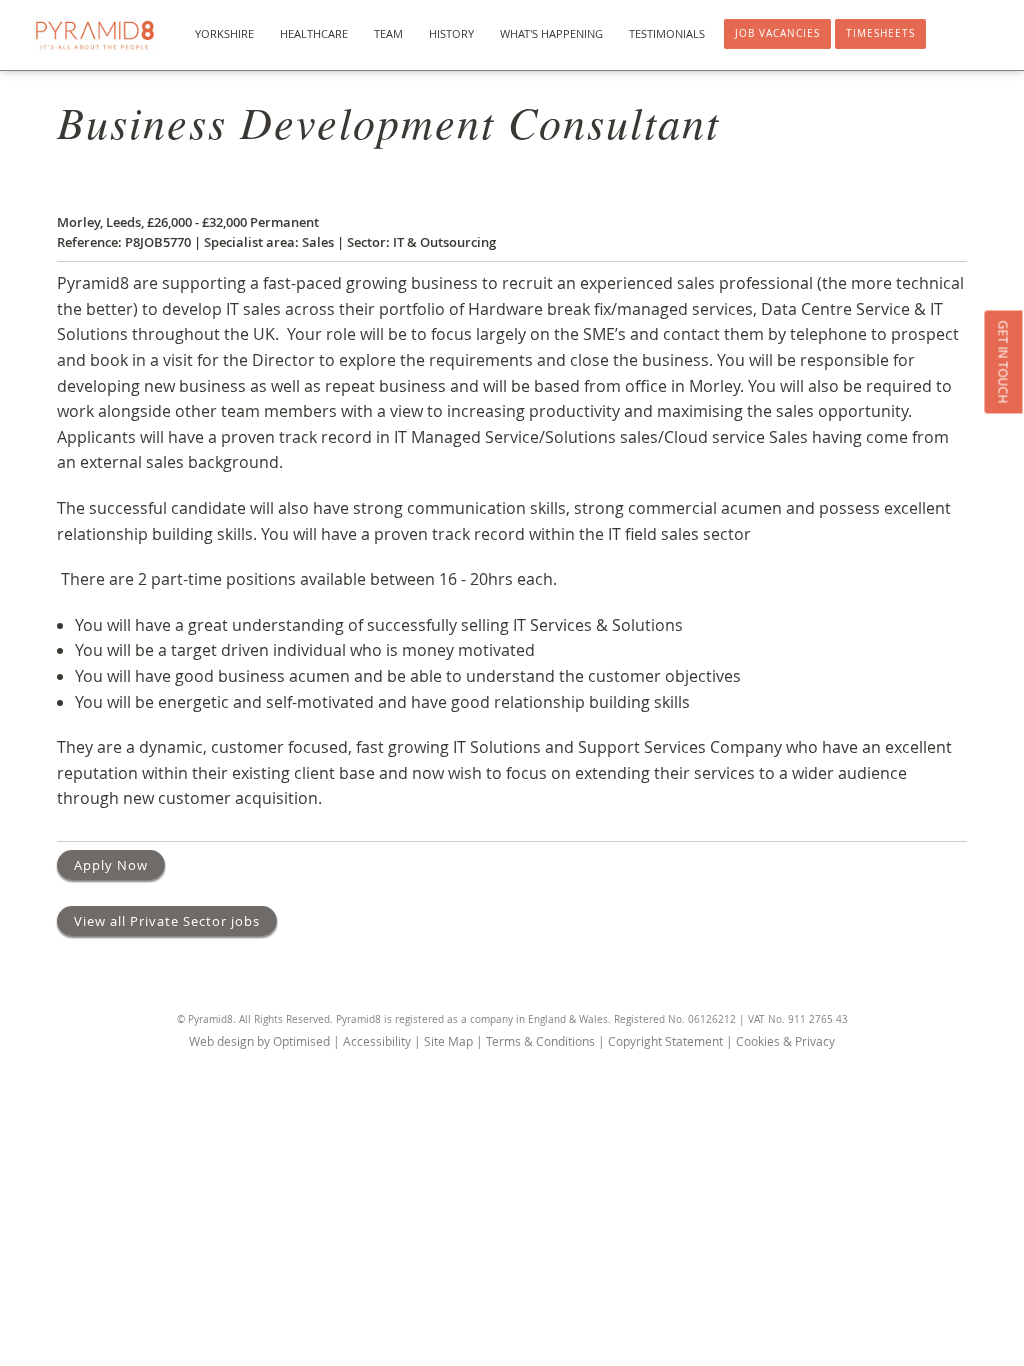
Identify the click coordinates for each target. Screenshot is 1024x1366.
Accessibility (377, 1041)
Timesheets (880, 33)
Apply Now (111, 865)
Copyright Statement (665, 1041)
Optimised (301, 1041)
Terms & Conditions (540, 1041)
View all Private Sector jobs (167, 921)
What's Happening (551, 33)
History (451, 33)
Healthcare (314, 33)
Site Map (448, 1041)
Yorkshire (224, 33)
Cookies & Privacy (785, 1041)
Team (388, 33)
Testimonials (667, 33)
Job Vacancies (777, 33)
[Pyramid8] (95, 35)
